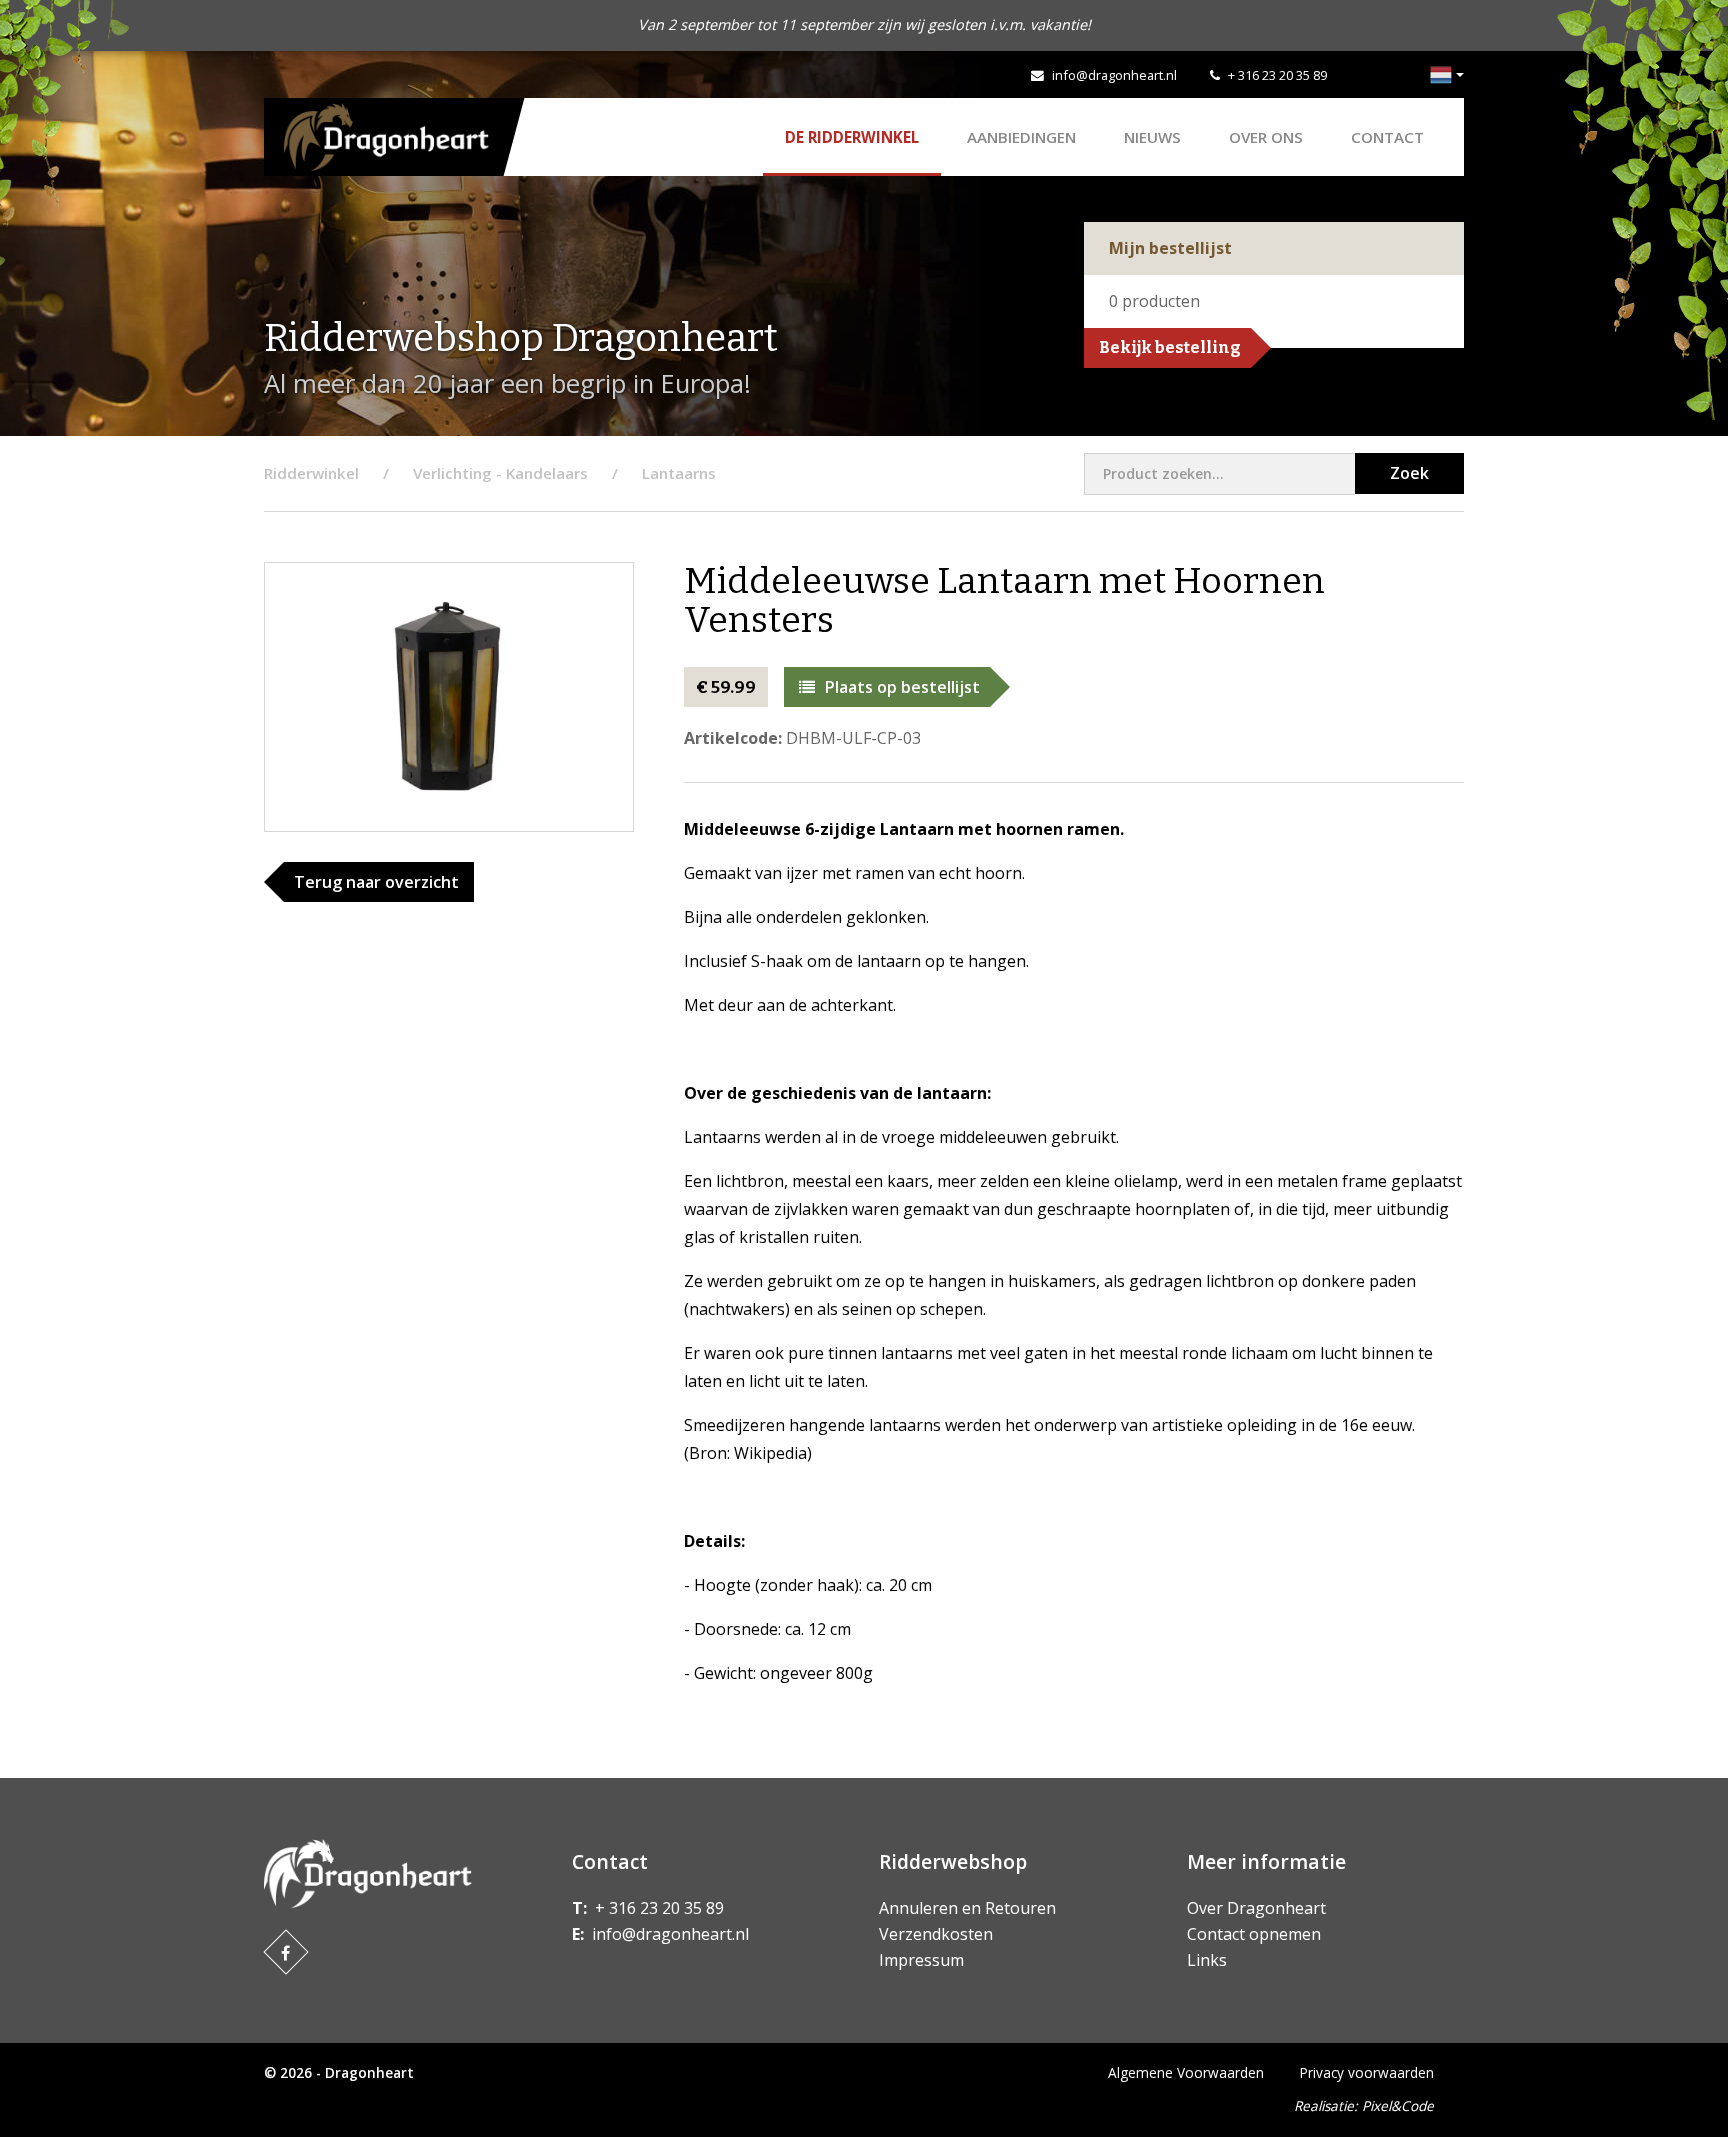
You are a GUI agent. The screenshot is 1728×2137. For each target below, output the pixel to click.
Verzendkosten (936, 1934)
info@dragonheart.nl (1114, 75)
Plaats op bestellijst (902, 687)
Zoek (1409, 473)
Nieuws (1152, 137)
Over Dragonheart (1256, 1908)
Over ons (1266, 137)
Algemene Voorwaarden (1186, 2072)
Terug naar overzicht (376, 882)
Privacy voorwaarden (1367, 2072)
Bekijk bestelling (1170, 347)
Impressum (921, 1960)
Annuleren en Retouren (967, 1908)
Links (1207, 1960)
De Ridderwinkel (852, 137)
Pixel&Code (1398, 2105)
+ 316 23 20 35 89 (1277, 75)
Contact (1387, 137)
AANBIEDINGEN (1021, 137)
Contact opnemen (1254, 1934)
